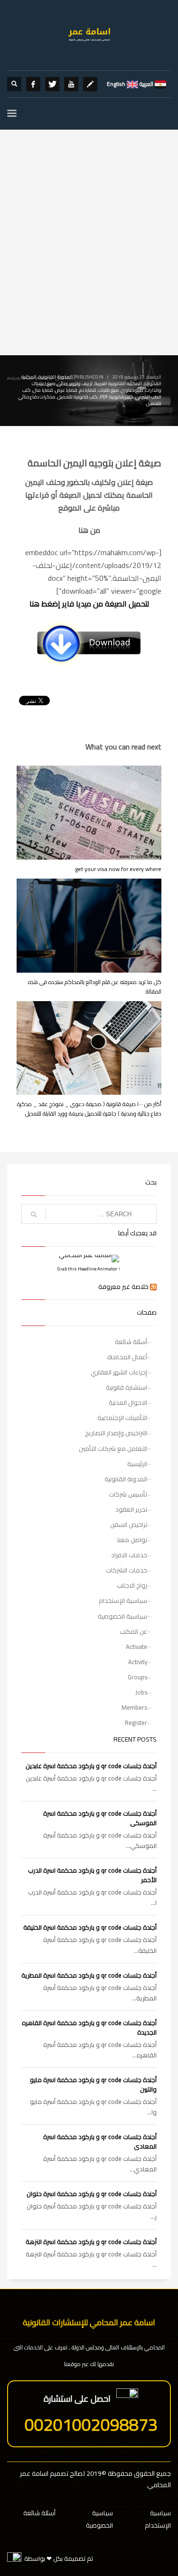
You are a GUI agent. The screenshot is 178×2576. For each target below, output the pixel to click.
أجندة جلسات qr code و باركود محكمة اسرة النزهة (91, 2242)
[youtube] (71, 84)
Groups (137, 1677)
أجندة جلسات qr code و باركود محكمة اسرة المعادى (100, 2141)
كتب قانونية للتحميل (78, 397)
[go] (34, 1214)
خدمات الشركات (126, 1570)
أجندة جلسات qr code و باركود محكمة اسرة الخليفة (90, 1927)
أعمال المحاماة (127, 1357)
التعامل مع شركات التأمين (113, 1449)
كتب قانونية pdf (117, 397)
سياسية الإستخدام (123, 1601)
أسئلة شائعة (131, 1342)
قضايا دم (88, 390)
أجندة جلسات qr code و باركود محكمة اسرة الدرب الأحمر (92, 1875)
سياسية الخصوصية (122, 1616)
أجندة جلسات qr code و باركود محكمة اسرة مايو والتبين (93, 2084)
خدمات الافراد (129, 1555)
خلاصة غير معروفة (123, 1287)
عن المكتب (133, 1631)
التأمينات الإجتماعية (122, 1418)
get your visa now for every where (118, 869)
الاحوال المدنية (128, 1402)
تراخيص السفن (129, 1525)
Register (136, 1723)
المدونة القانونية (56, 377)
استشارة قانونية (126, 1387)
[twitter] (52, 84)
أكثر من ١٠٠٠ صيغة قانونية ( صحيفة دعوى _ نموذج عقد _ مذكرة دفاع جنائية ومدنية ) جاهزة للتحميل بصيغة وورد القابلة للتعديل (89, 1109)
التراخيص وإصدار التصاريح (116, 1433)
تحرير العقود (131, 1509)
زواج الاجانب (132, 1585)
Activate (136, 1647)
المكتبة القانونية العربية (118, 384)
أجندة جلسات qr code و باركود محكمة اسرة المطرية (89, 1975)
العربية (146, 84)
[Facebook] (33, 84)
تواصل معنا (132, 1540)
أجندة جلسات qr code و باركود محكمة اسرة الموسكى (100, 1818)
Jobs (141, 1692)
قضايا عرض (66, 390)
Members (134, 1707)
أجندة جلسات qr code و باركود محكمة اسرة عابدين (91, 1766)
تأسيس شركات (128, 1494)
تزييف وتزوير (81, 384)
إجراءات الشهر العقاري (119, 1372)
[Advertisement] (89, 261)
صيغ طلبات (109, 390)
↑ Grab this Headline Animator (89, 1269)
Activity (138, 1662)
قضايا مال (43, 390)
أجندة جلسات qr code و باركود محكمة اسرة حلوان (92, 2194)
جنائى (62, 384)
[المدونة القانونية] (90, 84)
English (116, 84)
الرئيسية (137, 1464)
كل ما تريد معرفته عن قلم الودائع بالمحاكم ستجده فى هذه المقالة (95, 987)
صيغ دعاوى (132, 390)
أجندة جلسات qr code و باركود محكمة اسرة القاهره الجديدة (89, 2027)
